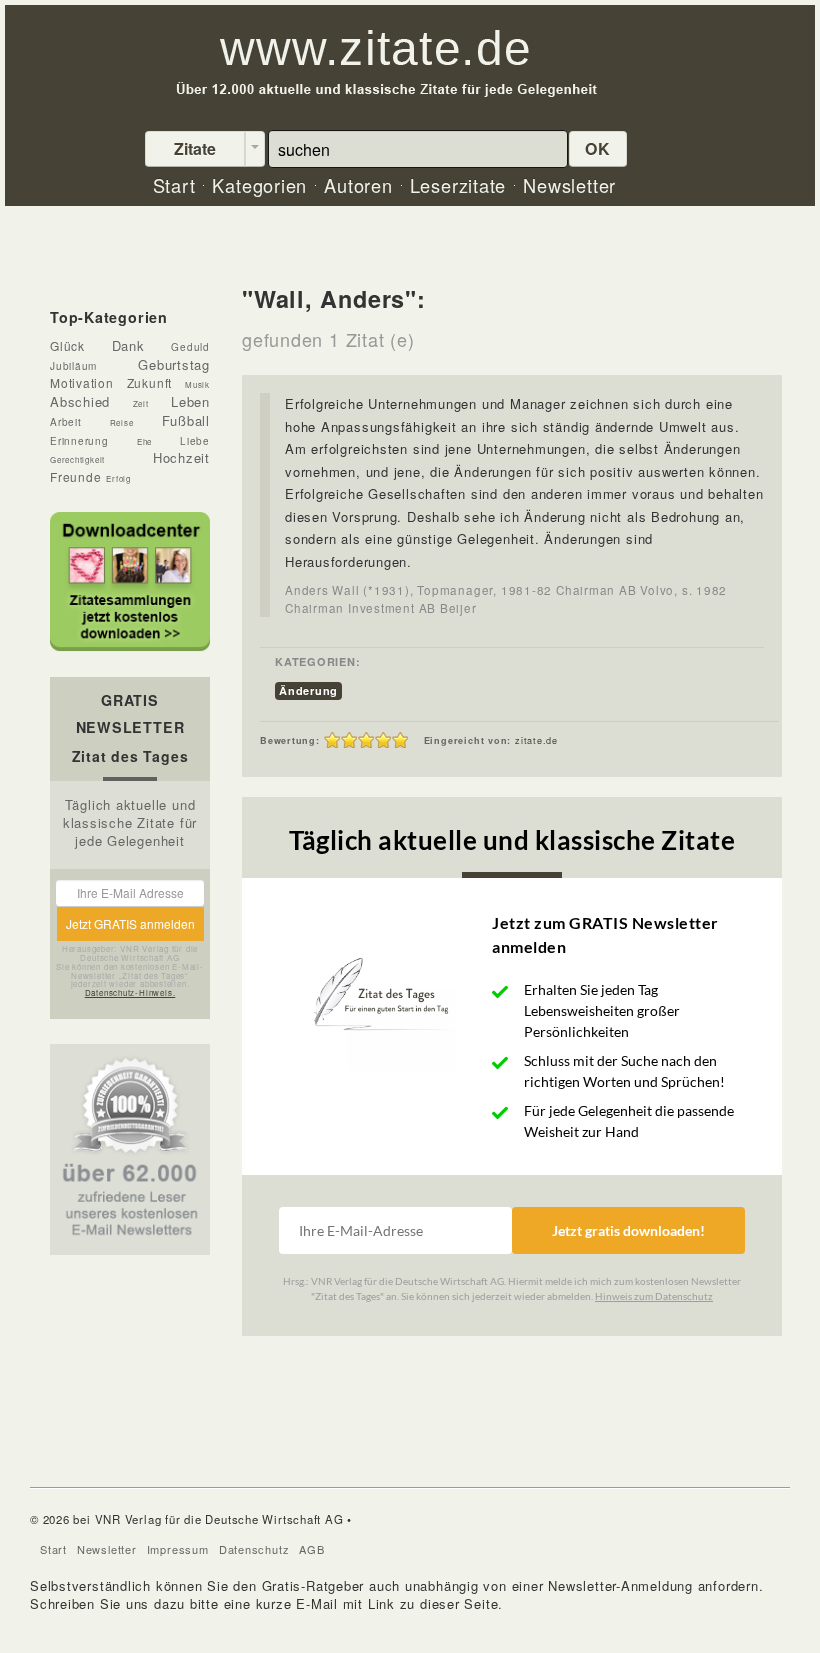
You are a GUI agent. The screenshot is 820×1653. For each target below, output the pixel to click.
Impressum (178, 1549)
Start (53, 1549)
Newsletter (107, 1549)
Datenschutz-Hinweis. (130, 992)
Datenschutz (254, 1549)
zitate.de (536, 740)
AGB (311, 1549)
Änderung (308, 690)
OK (598, 148)
